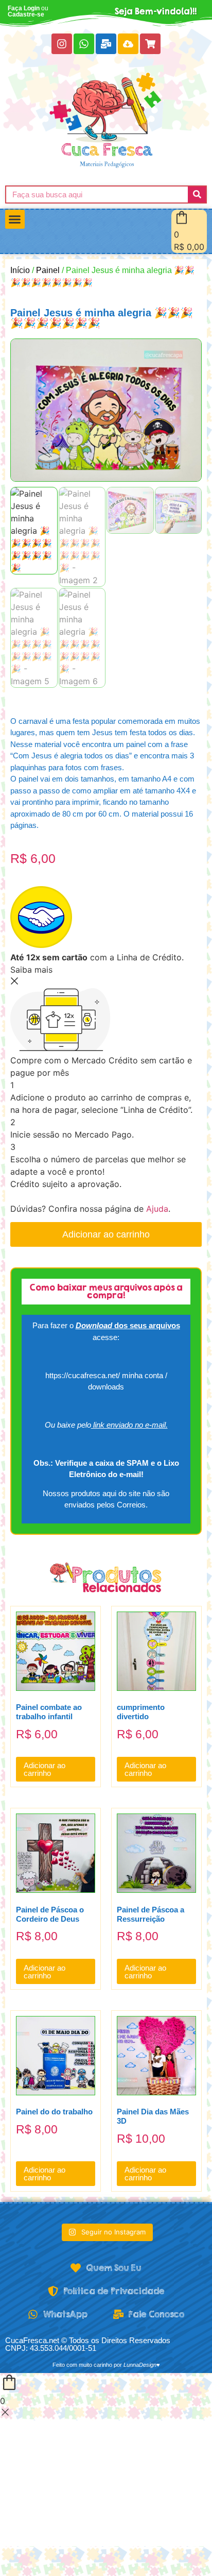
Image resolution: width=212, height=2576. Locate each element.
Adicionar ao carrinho (106, 1234)
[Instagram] (62, 44)
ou (28, 11)
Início (20, 270)
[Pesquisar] (197, 194)
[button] (15, 219)
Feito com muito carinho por (106, 2365)
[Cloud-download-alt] (128, 44)
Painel (48, 270)
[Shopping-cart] (150, 44)
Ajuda (157, 1209)
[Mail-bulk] (106, 44)
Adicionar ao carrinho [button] (45, 1769)
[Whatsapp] (84, 44)
